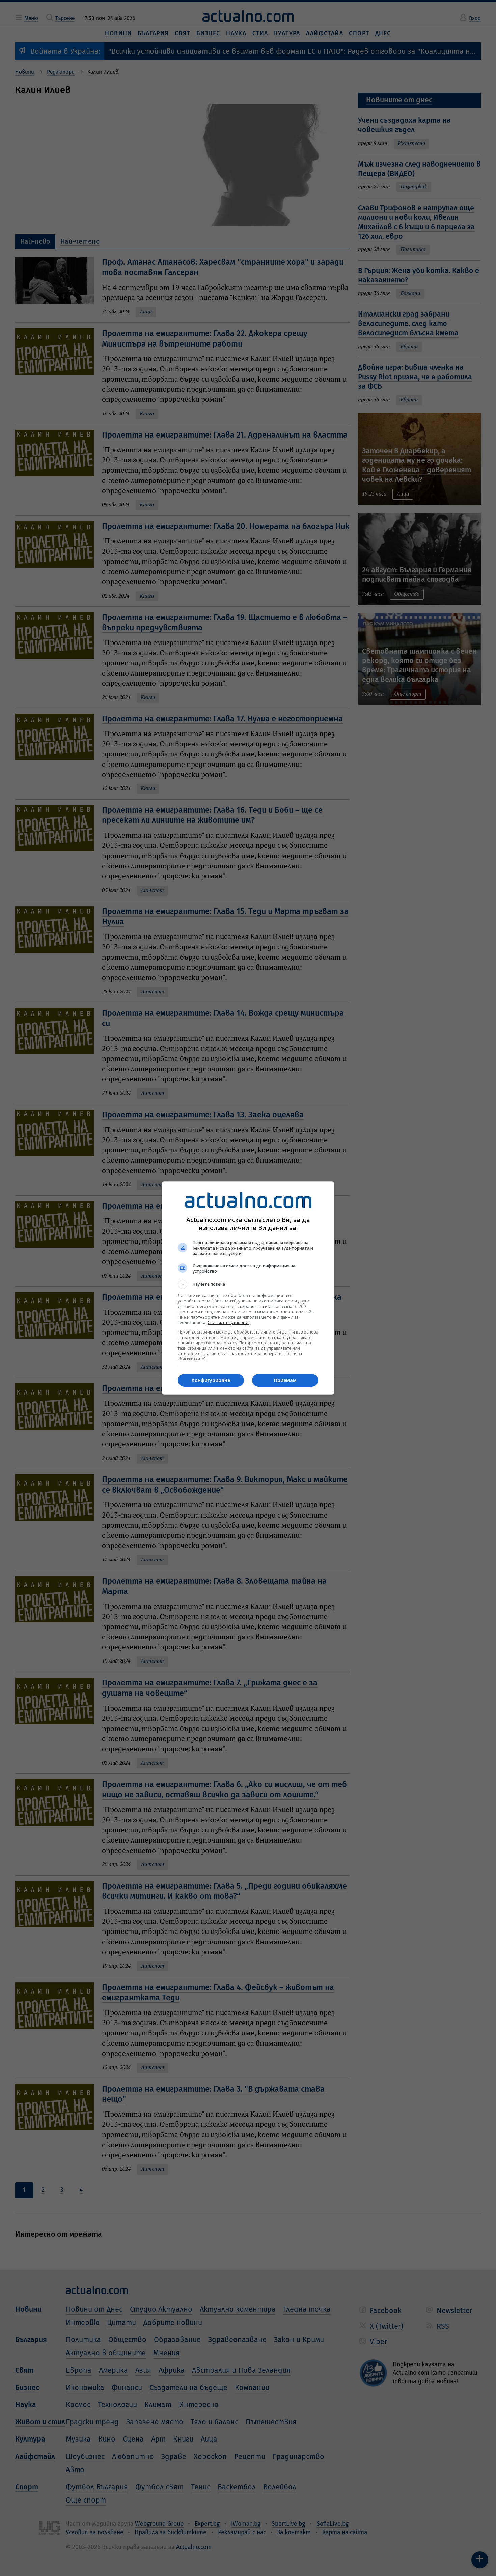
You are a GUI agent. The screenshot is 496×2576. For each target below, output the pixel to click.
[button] (248, 1284)
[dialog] (248, 1288)
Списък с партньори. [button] (228, 1323)
